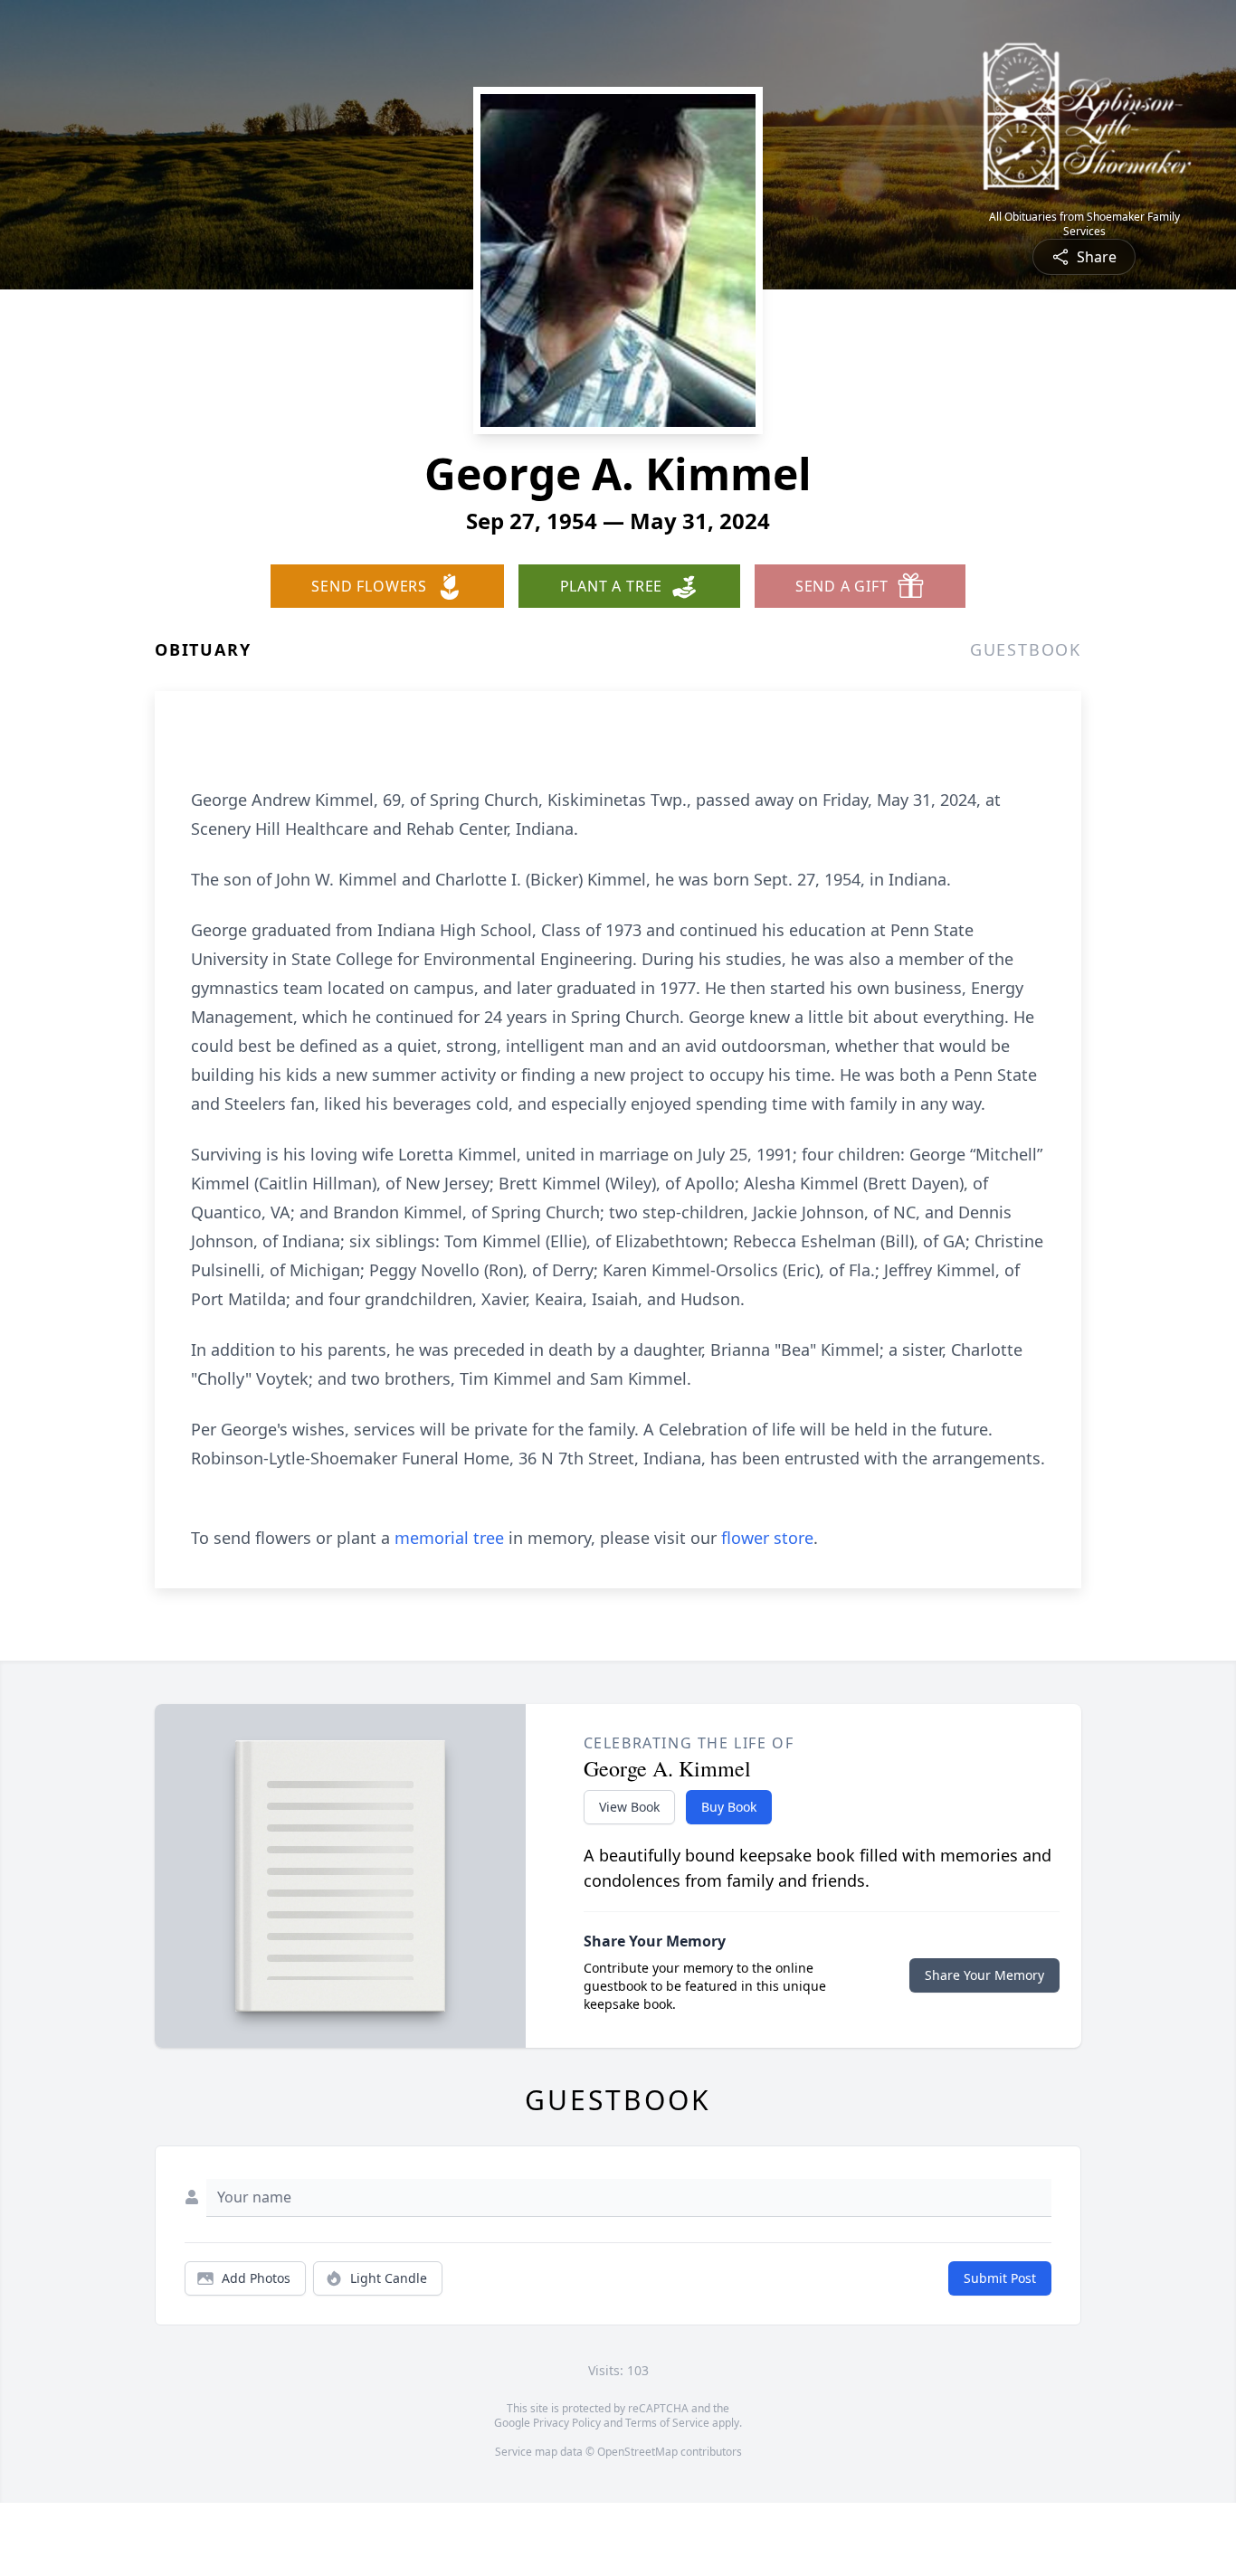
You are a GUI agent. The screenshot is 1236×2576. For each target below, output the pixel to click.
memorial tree (449, 1538)
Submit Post (1000, 2278)
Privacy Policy (567, 2423)
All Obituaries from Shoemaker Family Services (1084, 224)
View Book (629, 1807)
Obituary (203, 649)
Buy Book (729, 1807)
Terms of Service (667, 2423)
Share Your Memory (984, 1975)
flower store (767, 1538)
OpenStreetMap (637, 2452)
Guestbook (1026, 649)
